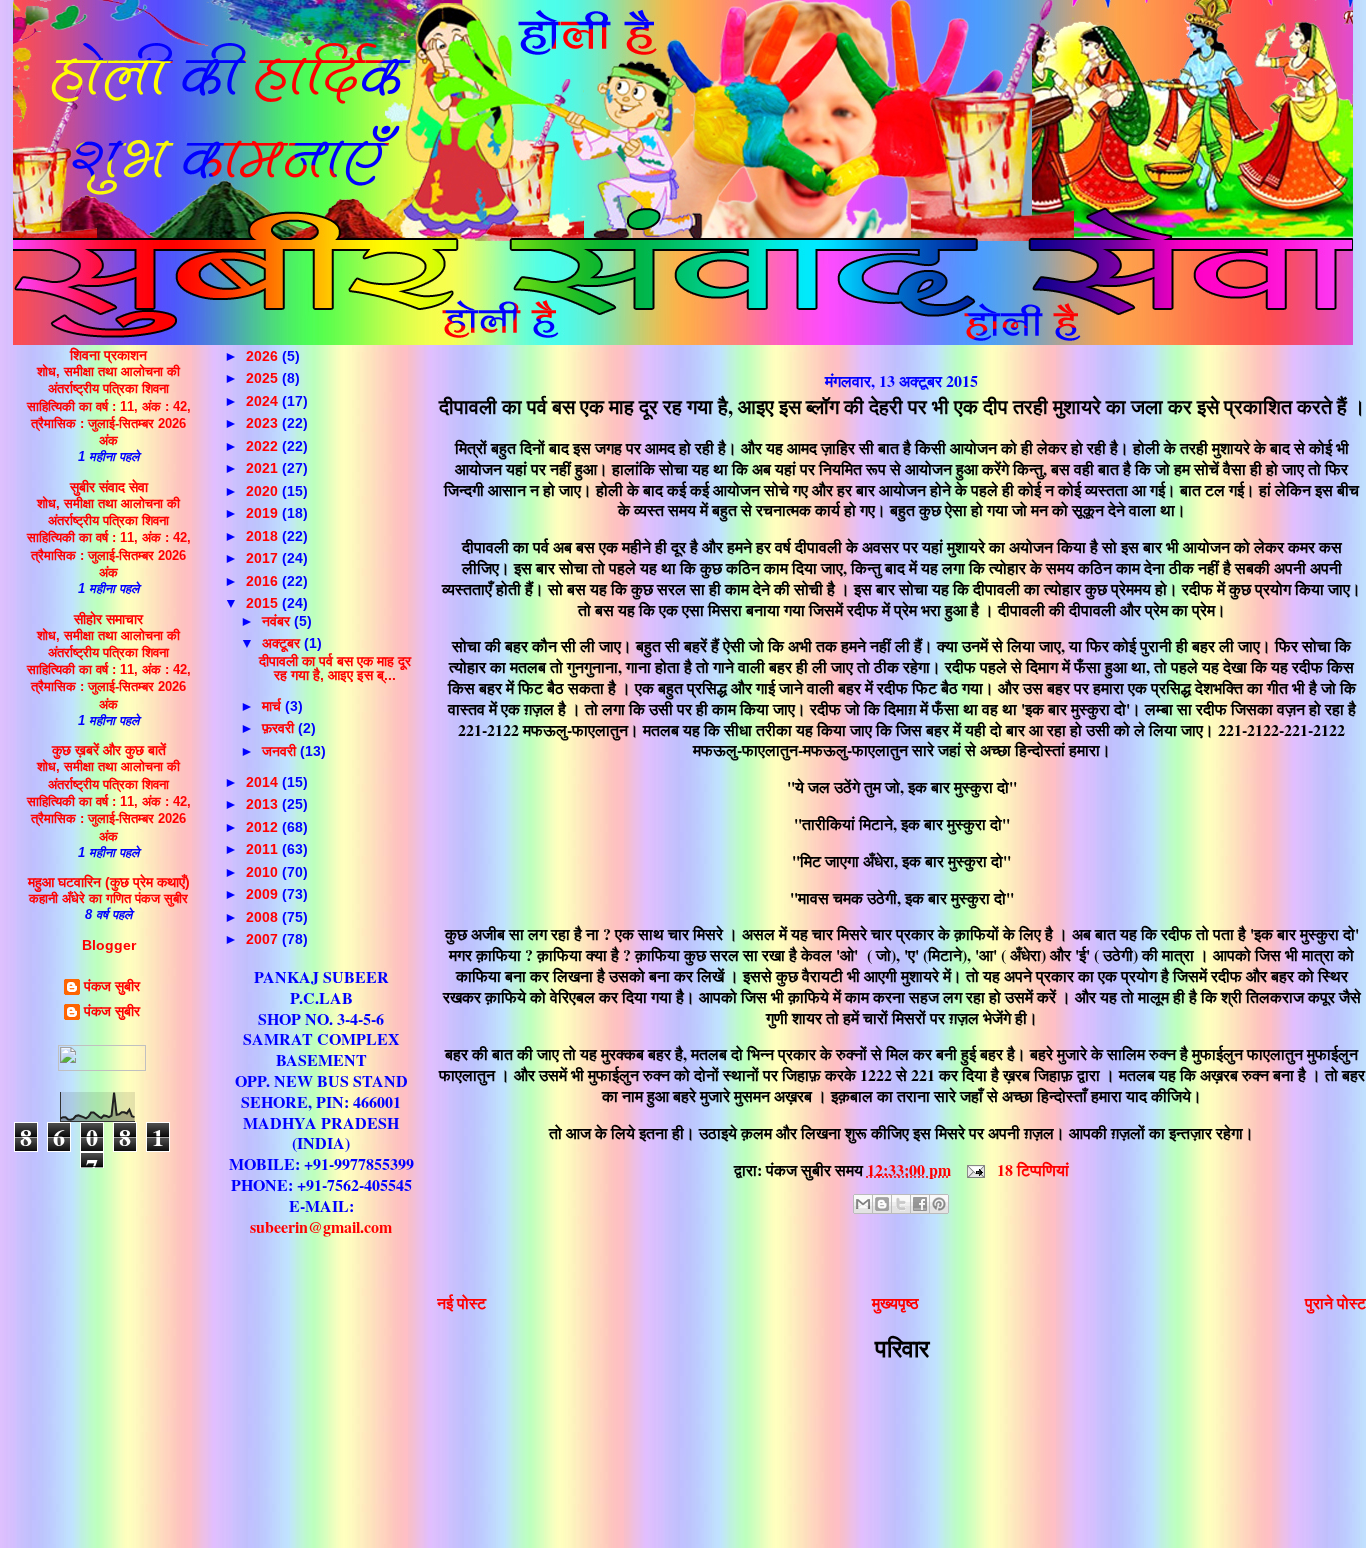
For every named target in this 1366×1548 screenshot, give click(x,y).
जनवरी (281, 751)
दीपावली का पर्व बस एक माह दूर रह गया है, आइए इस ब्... (335, 668)
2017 (264, 558)
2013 (264, 804)
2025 (264, 378)
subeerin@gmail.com (321, 1226)
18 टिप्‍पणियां (1033, 1169)
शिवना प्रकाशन (108, 355)
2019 (264, 513)
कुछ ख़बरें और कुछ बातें (109, 750)
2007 (264, 939)
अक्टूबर (283, 643)
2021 (264, 468)
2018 (264, 536)
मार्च (273, 706)
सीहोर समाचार (108, 619)
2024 (264, 401)
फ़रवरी (280, 728)
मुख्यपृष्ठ (895, 1302)
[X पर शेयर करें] (901, 1204)
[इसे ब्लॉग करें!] (882, 1204)
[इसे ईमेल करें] (863, 1204)
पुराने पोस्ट (1335, 1302)
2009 (264, 894)
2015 (264, 603)
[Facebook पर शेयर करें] (920, 1204)
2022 (264, 446)
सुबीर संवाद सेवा (109, 487)
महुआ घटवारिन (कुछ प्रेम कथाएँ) (109, 882)
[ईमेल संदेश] (974, 1169)
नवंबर (278, 621)
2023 (264, 423)
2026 (264, 356)
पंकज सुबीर (112, 986)
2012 (264, 827)
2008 (264, 917)
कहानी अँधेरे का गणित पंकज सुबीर (108, 898)
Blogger (109, 945)
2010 (264, 872)
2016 (264, 581)
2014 (264, 782)
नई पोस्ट (461, 1302)
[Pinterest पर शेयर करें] (939, 1204)
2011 (264, 849)
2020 (264, 491)
